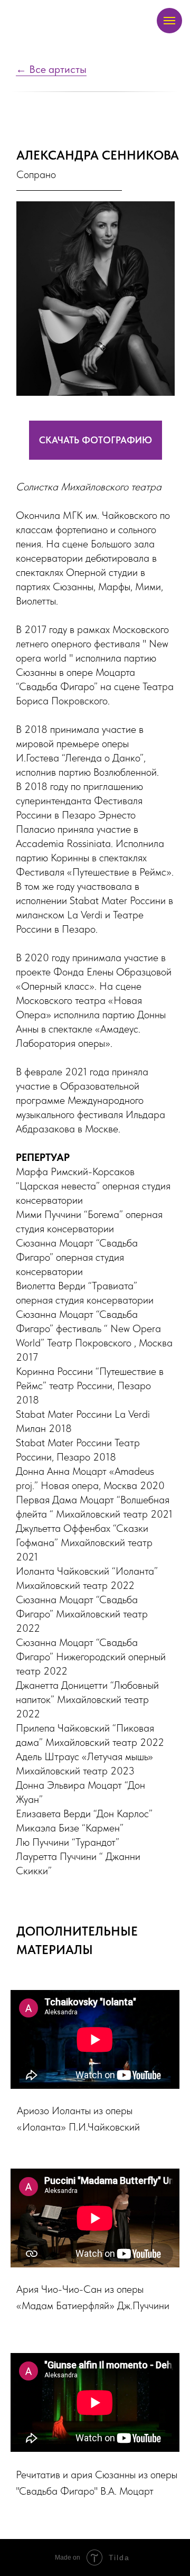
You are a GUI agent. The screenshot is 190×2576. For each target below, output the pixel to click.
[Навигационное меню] (169, 21)
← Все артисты (51, 69)
